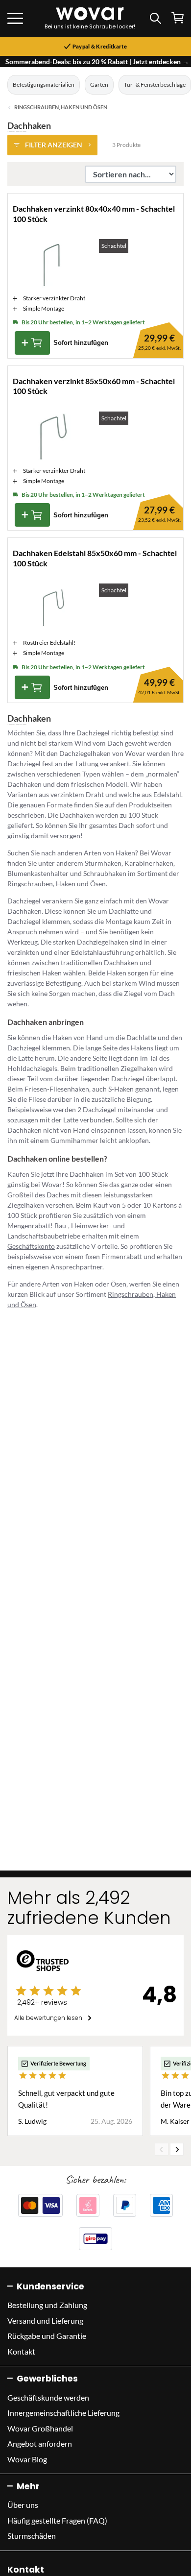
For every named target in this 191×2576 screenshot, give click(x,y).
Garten (99, 85)
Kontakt (21, 2351)
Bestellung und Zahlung (47, 2305)
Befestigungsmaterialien (44, 85)
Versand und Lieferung (45, 2321)
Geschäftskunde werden (48, 2397)
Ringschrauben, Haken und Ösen (61, 107)
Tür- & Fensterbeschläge (155, 85)
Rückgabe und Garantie (47, 2336)
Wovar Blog (27, 2459)
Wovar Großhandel (40, 2428)
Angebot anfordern (40, 2443)
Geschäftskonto (31, 1246)
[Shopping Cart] (178, 18)
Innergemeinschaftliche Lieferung (63, 2413)
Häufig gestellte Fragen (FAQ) (57, 2520)
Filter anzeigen (54, 145)
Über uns (23, 2505)
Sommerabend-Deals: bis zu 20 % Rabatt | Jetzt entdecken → (97, 61)
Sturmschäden (32, 2536)
